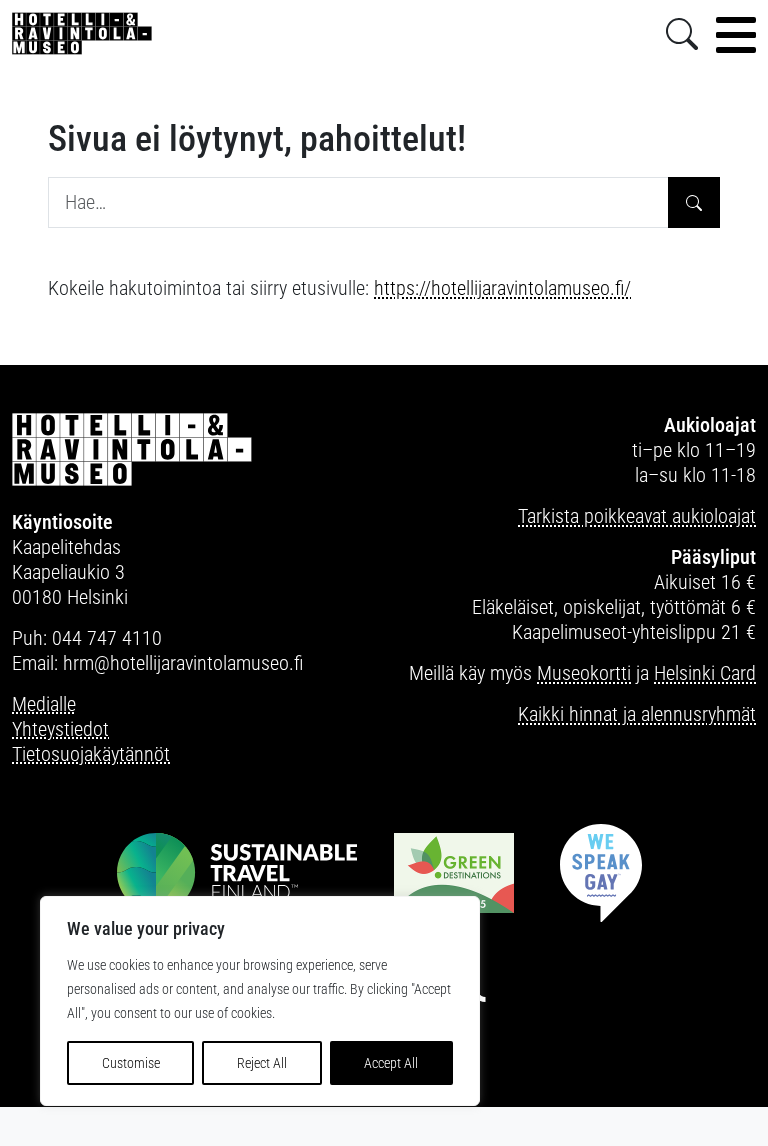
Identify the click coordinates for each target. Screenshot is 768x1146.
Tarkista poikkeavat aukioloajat (637, 516)
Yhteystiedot (60, 729)
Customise (131, 1063)
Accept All (391, 1063)
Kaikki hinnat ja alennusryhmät (637, 714)
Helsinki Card (705, 673)
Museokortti (584, 673)
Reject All (262, 1063)
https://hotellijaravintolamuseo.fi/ (502, 288)
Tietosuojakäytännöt (91, 754)
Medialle (44, 704)
